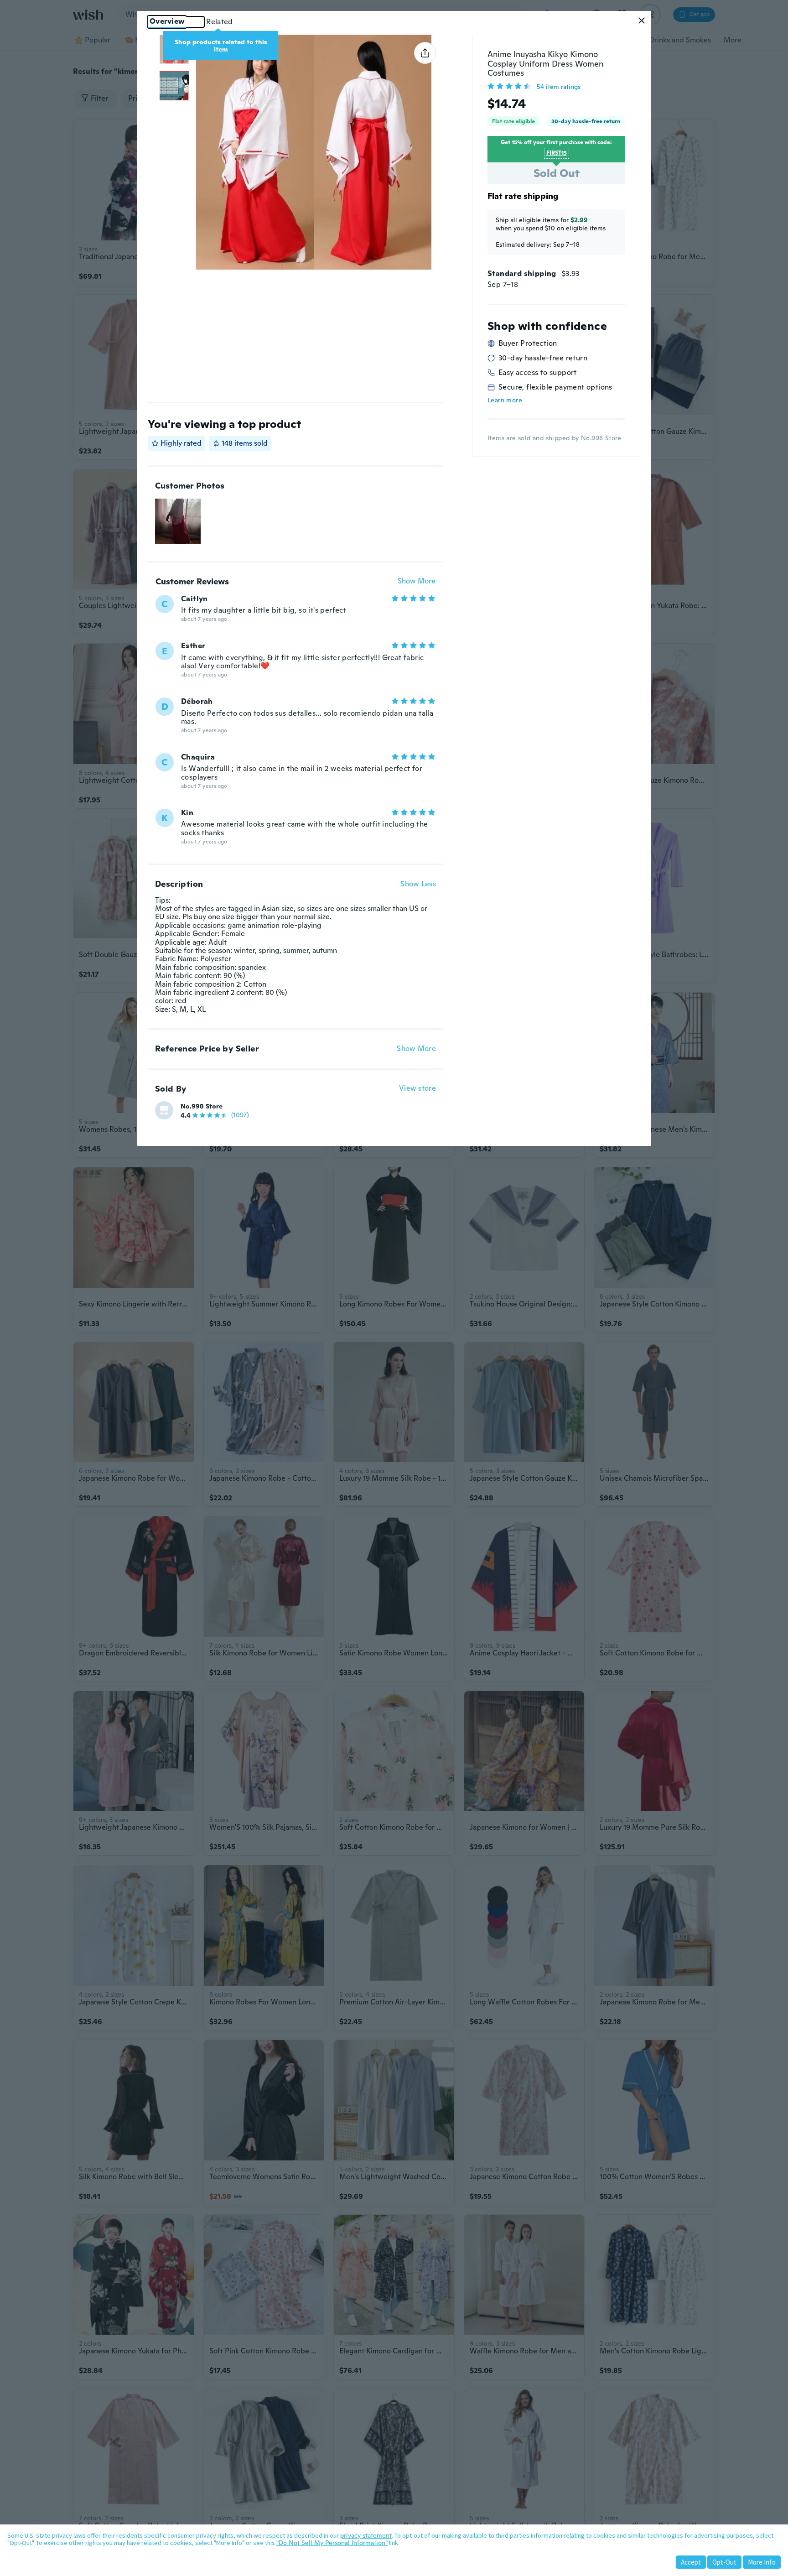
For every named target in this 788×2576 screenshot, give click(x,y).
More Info (762, 2562)
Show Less (418, 884)
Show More (417, 581)
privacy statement (366, 2535)
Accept (691, 2562)
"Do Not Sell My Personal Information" (332, 2543)
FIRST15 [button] (557, 153)
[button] (642, 21)
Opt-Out (724, 2562)
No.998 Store (202, 1106)
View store (417, 1089)
